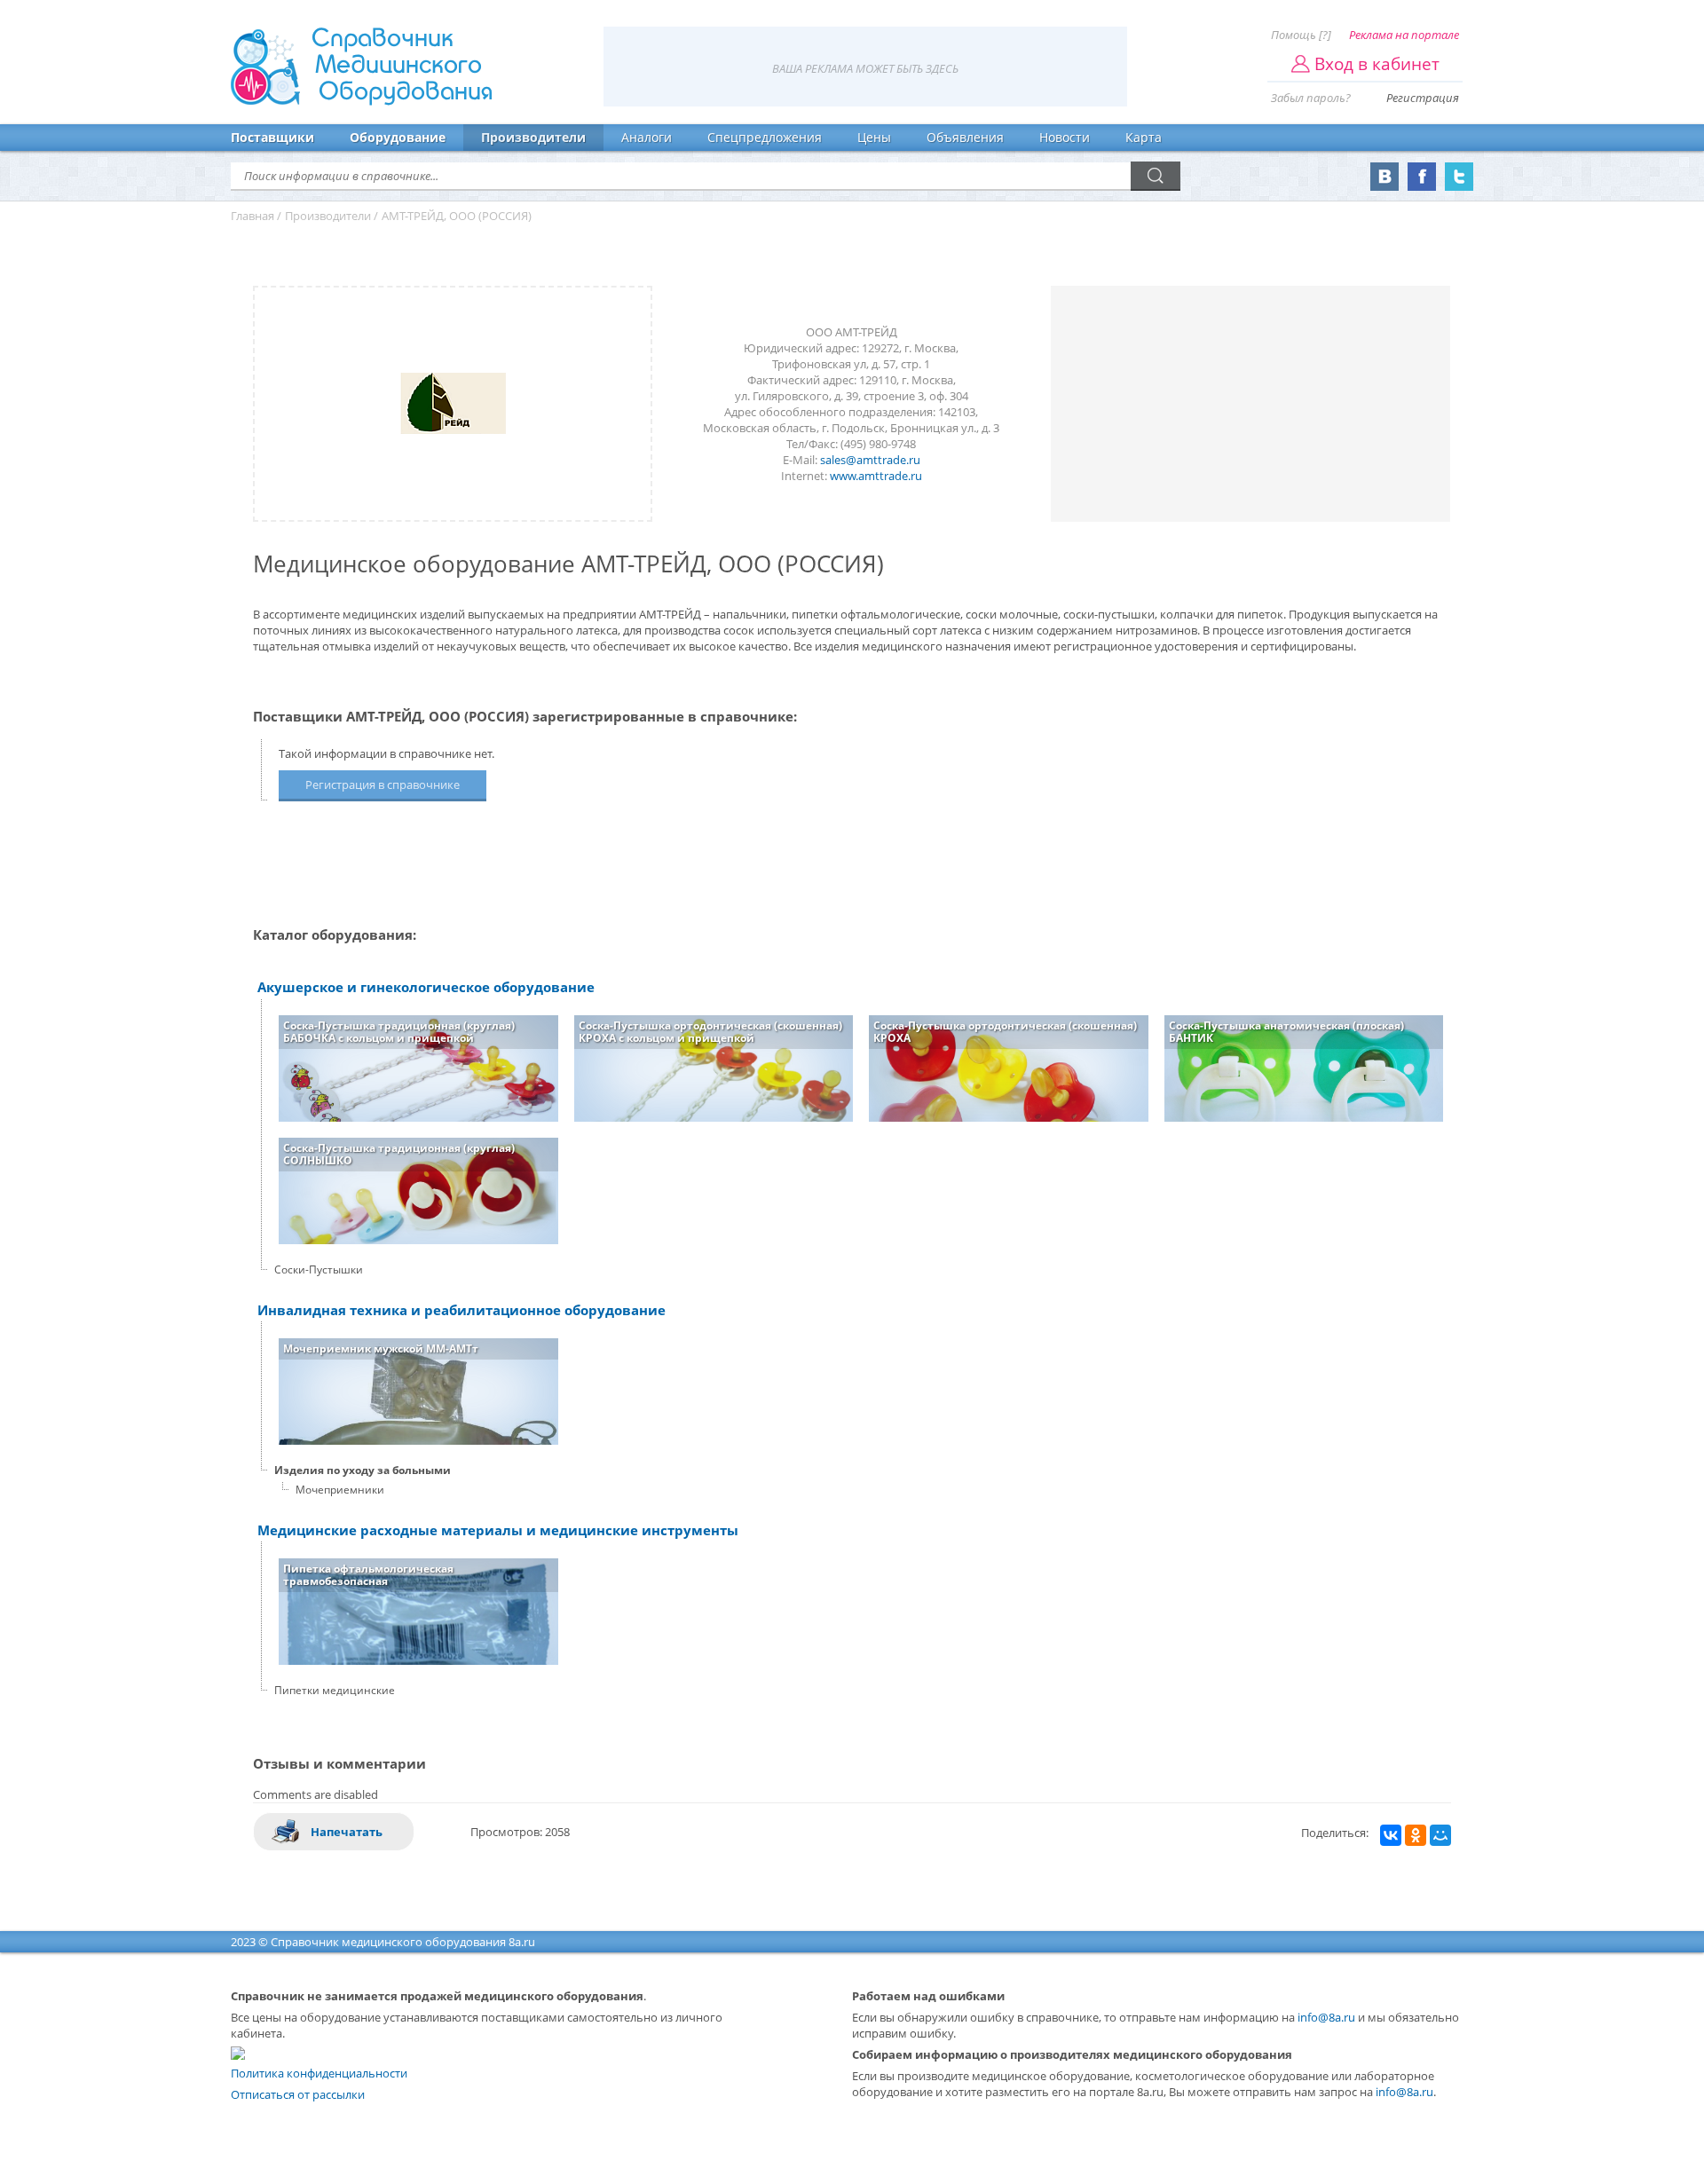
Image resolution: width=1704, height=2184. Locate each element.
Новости (1065, 137)
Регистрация (1423, 98)
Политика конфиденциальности (319, 2073)
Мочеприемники (340, 1490)
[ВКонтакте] (1391, 1835)
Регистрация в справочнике (383, 785)
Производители (533, 137)
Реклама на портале (1404, 35)
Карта (1144, 137)
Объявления (965, 137)
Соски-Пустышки (319, 1269)
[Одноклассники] (1416, 1835)
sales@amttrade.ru (870, 460)
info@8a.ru (1326, 2017)
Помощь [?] (1301, 35)
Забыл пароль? (1311, 98)
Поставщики (272, 137)
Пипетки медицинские (335, 1690)
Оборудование (398, 137)
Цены (874, 137)
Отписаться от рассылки (298, 2094)
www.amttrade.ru (876, 476)
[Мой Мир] (1440, 1835)
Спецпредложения (765, 137)
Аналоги (647, 137)
